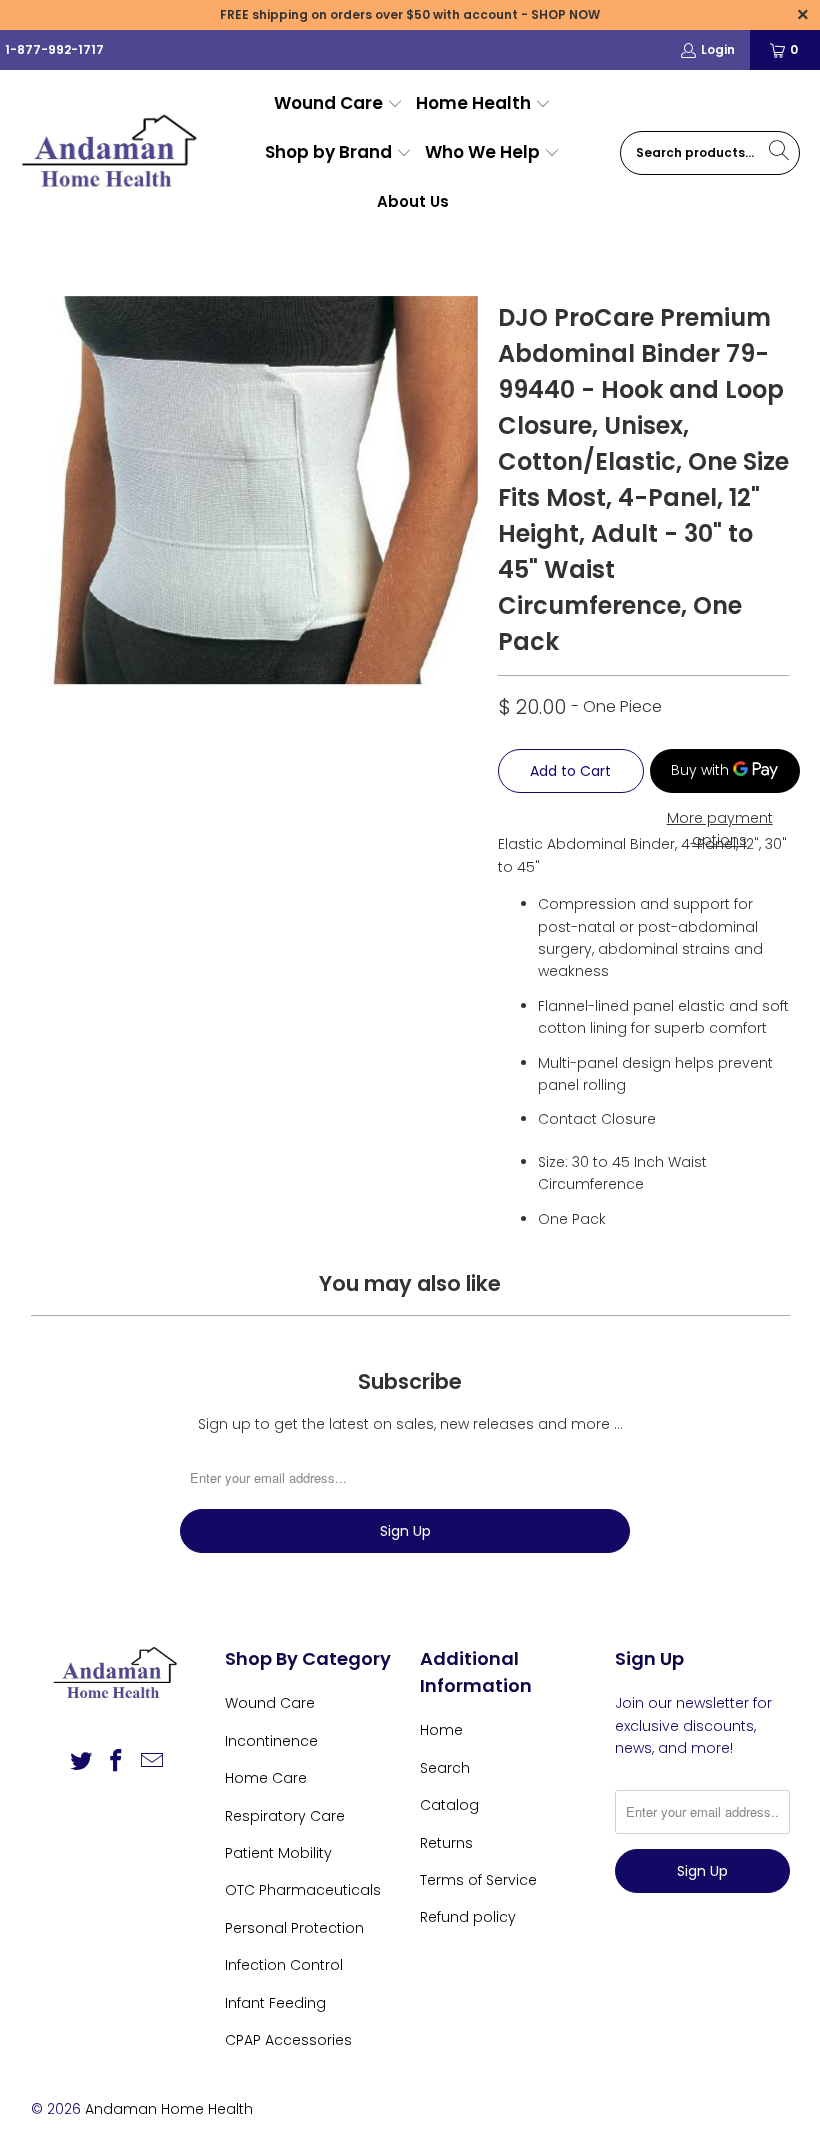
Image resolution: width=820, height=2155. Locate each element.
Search (445, 1768)
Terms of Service (478, 1880)
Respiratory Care (285, 1816)
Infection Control (284, 1965)
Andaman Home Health (169, 2109)
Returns (446, 1843)
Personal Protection (294, 1928)
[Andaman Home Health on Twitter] (81, 1762)
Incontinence (271, 1741)
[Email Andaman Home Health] (153, 1762)
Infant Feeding (275, 2003)
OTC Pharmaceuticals (303, 1890)
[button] (338, 104)
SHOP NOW (565, 14)
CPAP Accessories (288, 2040)
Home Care (266, 1778)
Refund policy (468, 1917)
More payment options (720, 829)
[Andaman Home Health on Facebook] (117, 1762)
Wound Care (270, 1703)
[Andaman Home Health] (112, 153)
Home (441, 1730)
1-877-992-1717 (54, 49)
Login (718, 49)
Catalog (449, 1805)
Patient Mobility (278, 1853)
